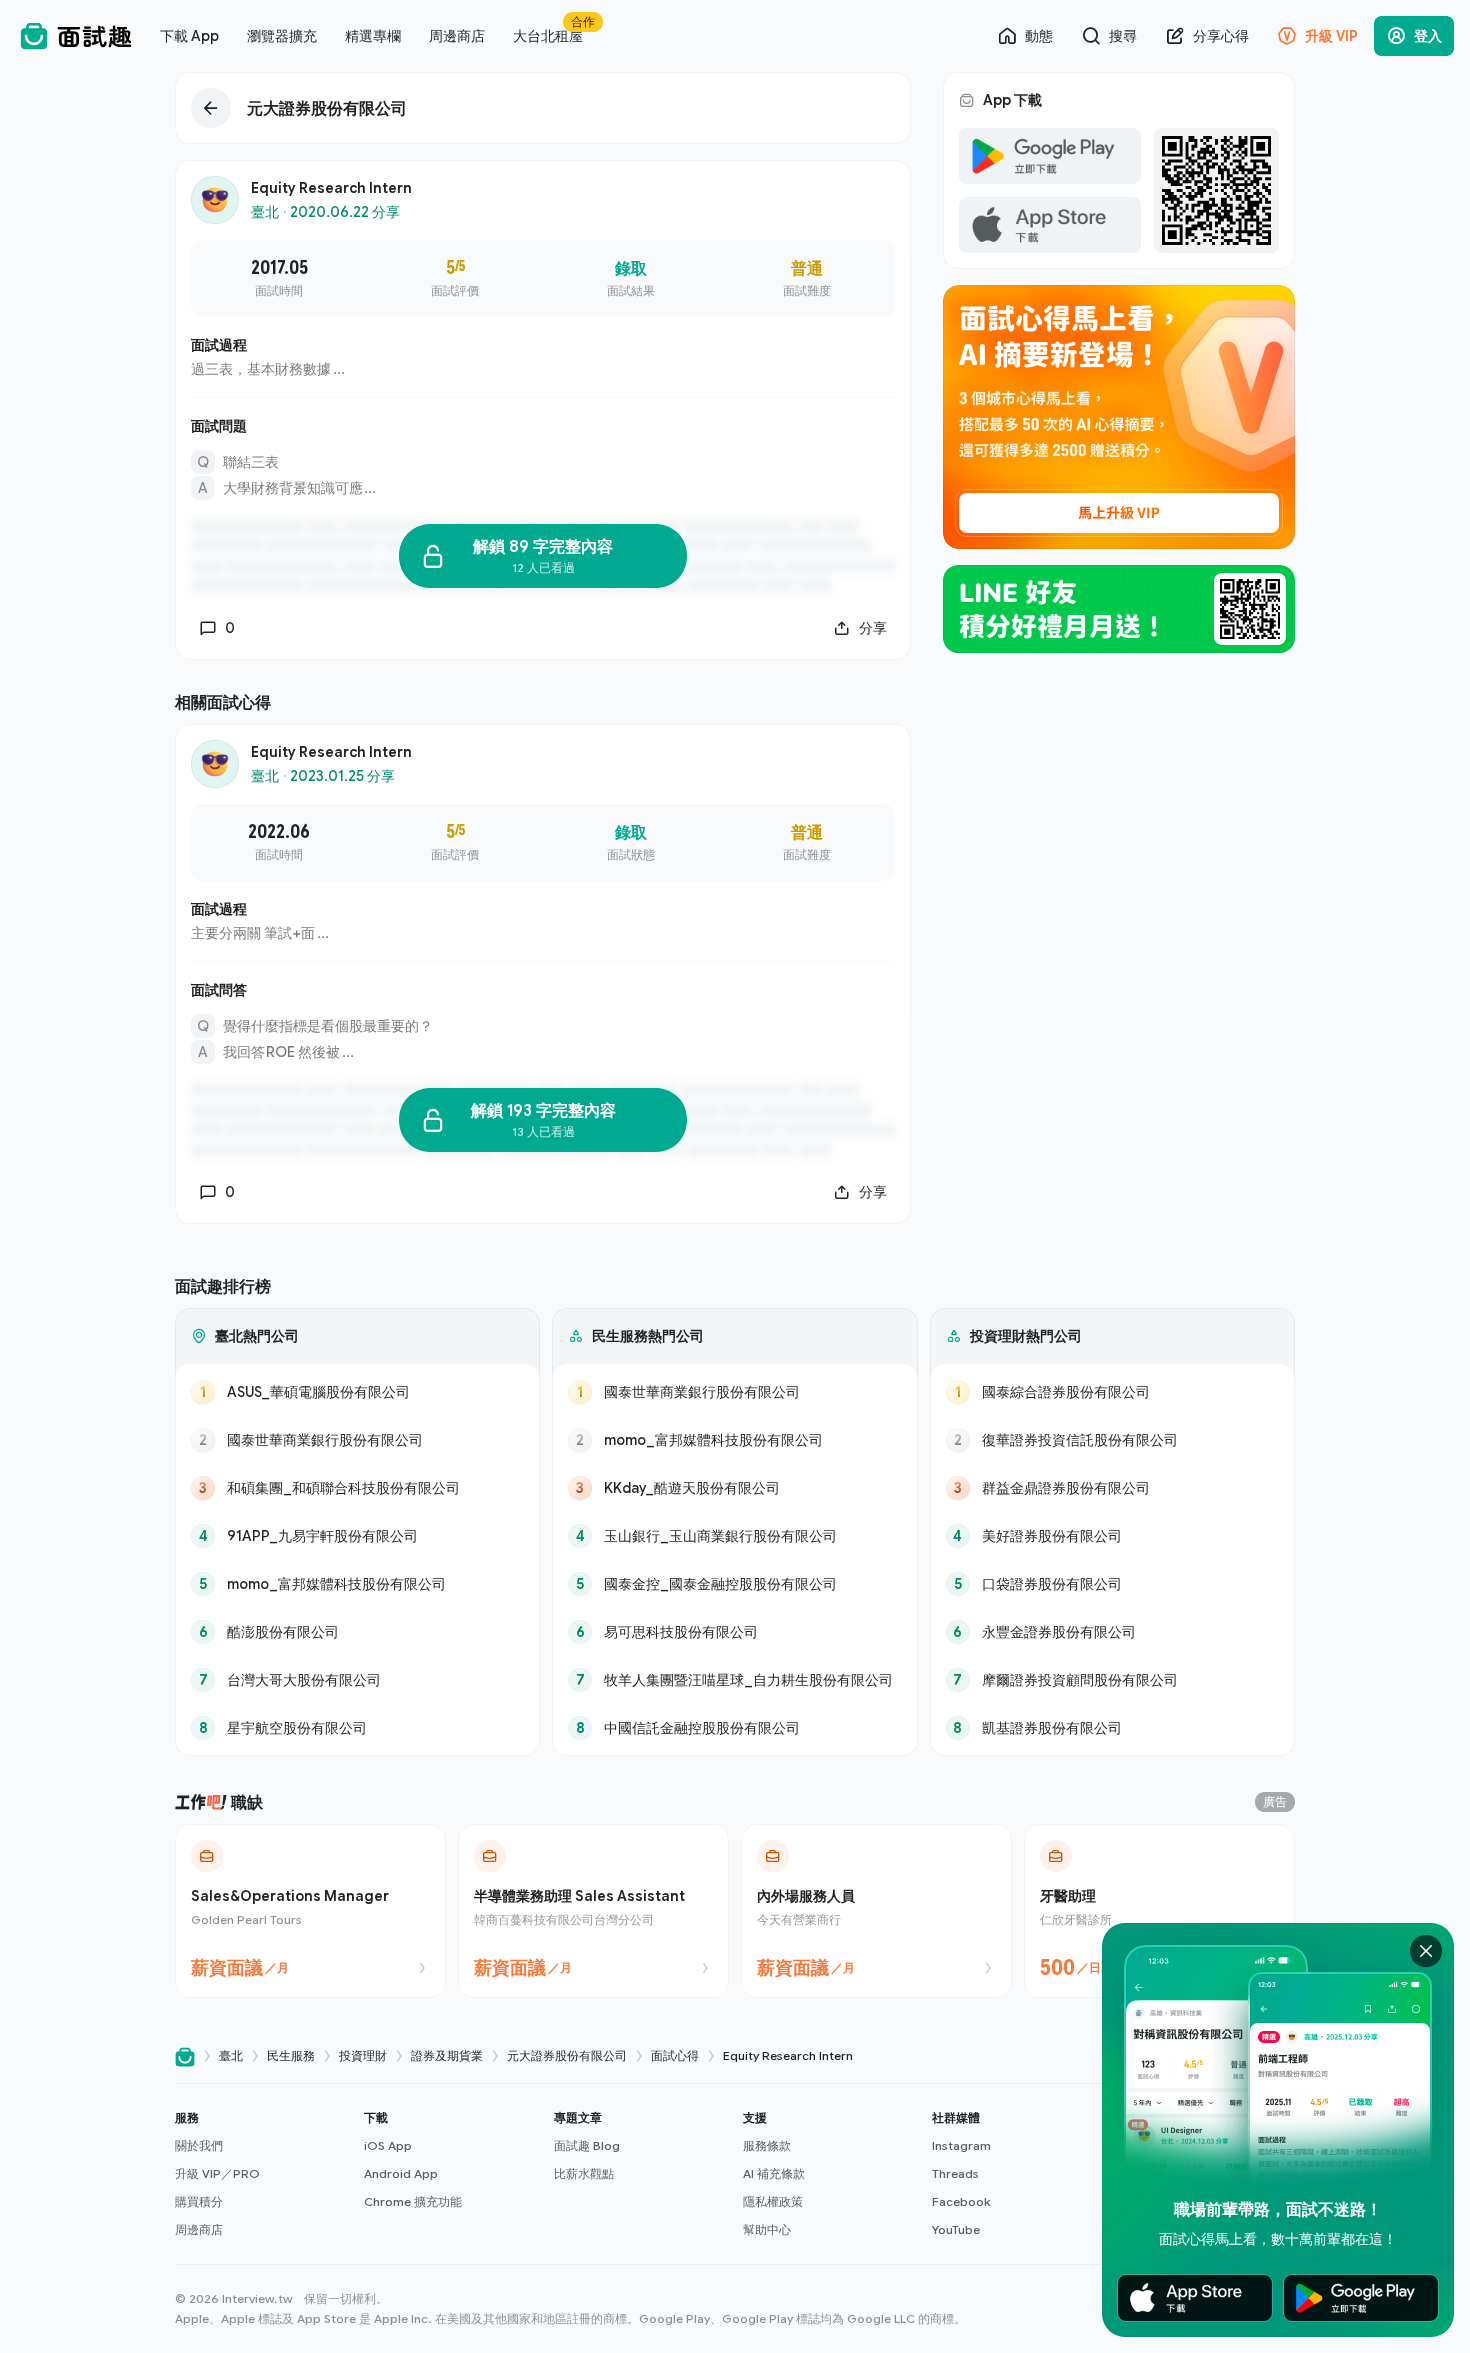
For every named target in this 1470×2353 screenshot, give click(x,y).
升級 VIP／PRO (217, 2173)
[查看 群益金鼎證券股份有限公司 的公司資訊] (1112, 1488)
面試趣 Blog (587, 2145)
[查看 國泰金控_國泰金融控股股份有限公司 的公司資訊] (734, 1584)
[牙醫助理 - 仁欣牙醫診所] (1159, 1911)
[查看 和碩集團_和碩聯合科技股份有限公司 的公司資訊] (357, 1488)
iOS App (388, 2145)
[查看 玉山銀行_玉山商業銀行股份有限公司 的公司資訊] (734, 1536)
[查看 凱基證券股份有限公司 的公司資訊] (1112, 1728)
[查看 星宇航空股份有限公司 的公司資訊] (357, 1728)
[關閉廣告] (1426, 1951)
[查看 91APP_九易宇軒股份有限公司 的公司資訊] (357, 1536)
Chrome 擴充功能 (413, 2201)
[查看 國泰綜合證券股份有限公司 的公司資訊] (1112, 1392)
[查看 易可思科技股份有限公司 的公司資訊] (734, 1632)
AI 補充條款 (774, 2173)
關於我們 (199, 2145)
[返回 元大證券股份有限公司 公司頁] (543, 108)
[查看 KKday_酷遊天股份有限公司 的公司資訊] (734, 1488)
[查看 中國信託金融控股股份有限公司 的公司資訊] (734, 1728)
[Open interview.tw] (185, 2056)
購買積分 (199, 2201)
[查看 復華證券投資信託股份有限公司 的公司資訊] (1112, 1440)
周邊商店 (199, 2229)
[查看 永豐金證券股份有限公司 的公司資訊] (1112, 1632)
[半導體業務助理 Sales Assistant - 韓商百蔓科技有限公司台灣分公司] (593, 1911)
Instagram (961, 2145)
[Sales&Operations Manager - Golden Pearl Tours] (310, 1911)
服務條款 (767, 2145)
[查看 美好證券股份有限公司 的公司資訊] (1112, 1536)
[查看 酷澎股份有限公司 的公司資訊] (357, 1632)
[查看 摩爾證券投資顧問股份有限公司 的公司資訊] (1112, 1680)
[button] (261, 2174)
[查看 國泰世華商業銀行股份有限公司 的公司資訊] (357, 1440)
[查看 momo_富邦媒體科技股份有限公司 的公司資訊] (357, 1584)
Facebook (961, 2201)
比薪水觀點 (584, 2173)
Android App (401, 2173)
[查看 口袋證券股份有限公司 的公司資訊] (1112, 1584)
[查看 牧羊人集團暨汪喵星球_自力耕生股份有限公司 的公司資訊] (734, 1680)
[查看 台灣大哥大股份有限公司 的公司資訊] (357, 1680)
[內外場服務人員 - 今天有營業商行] (876, 1911)
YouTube (956, 2229)
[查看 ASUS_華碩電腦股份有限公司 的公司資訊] (357, 1392)
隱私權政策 (773, 2201)
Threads (955, 2173)
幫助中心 (767, 2229)
